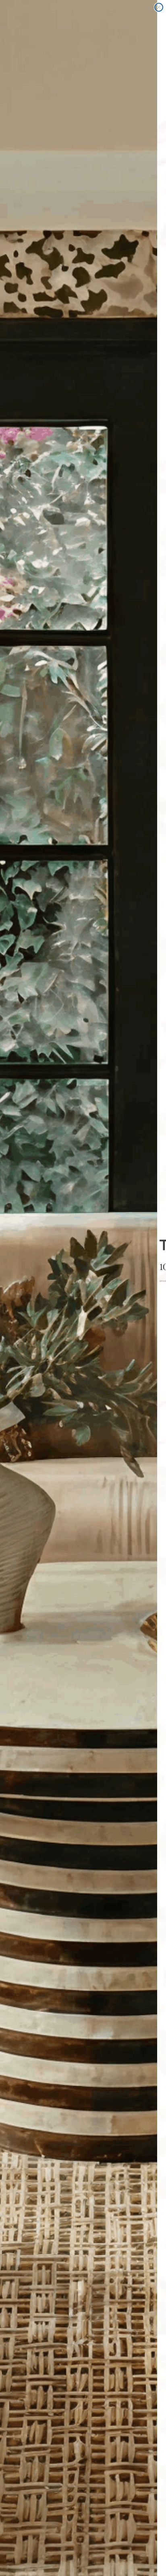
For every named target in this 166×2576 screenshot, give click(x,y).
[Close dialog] (159, 7)
